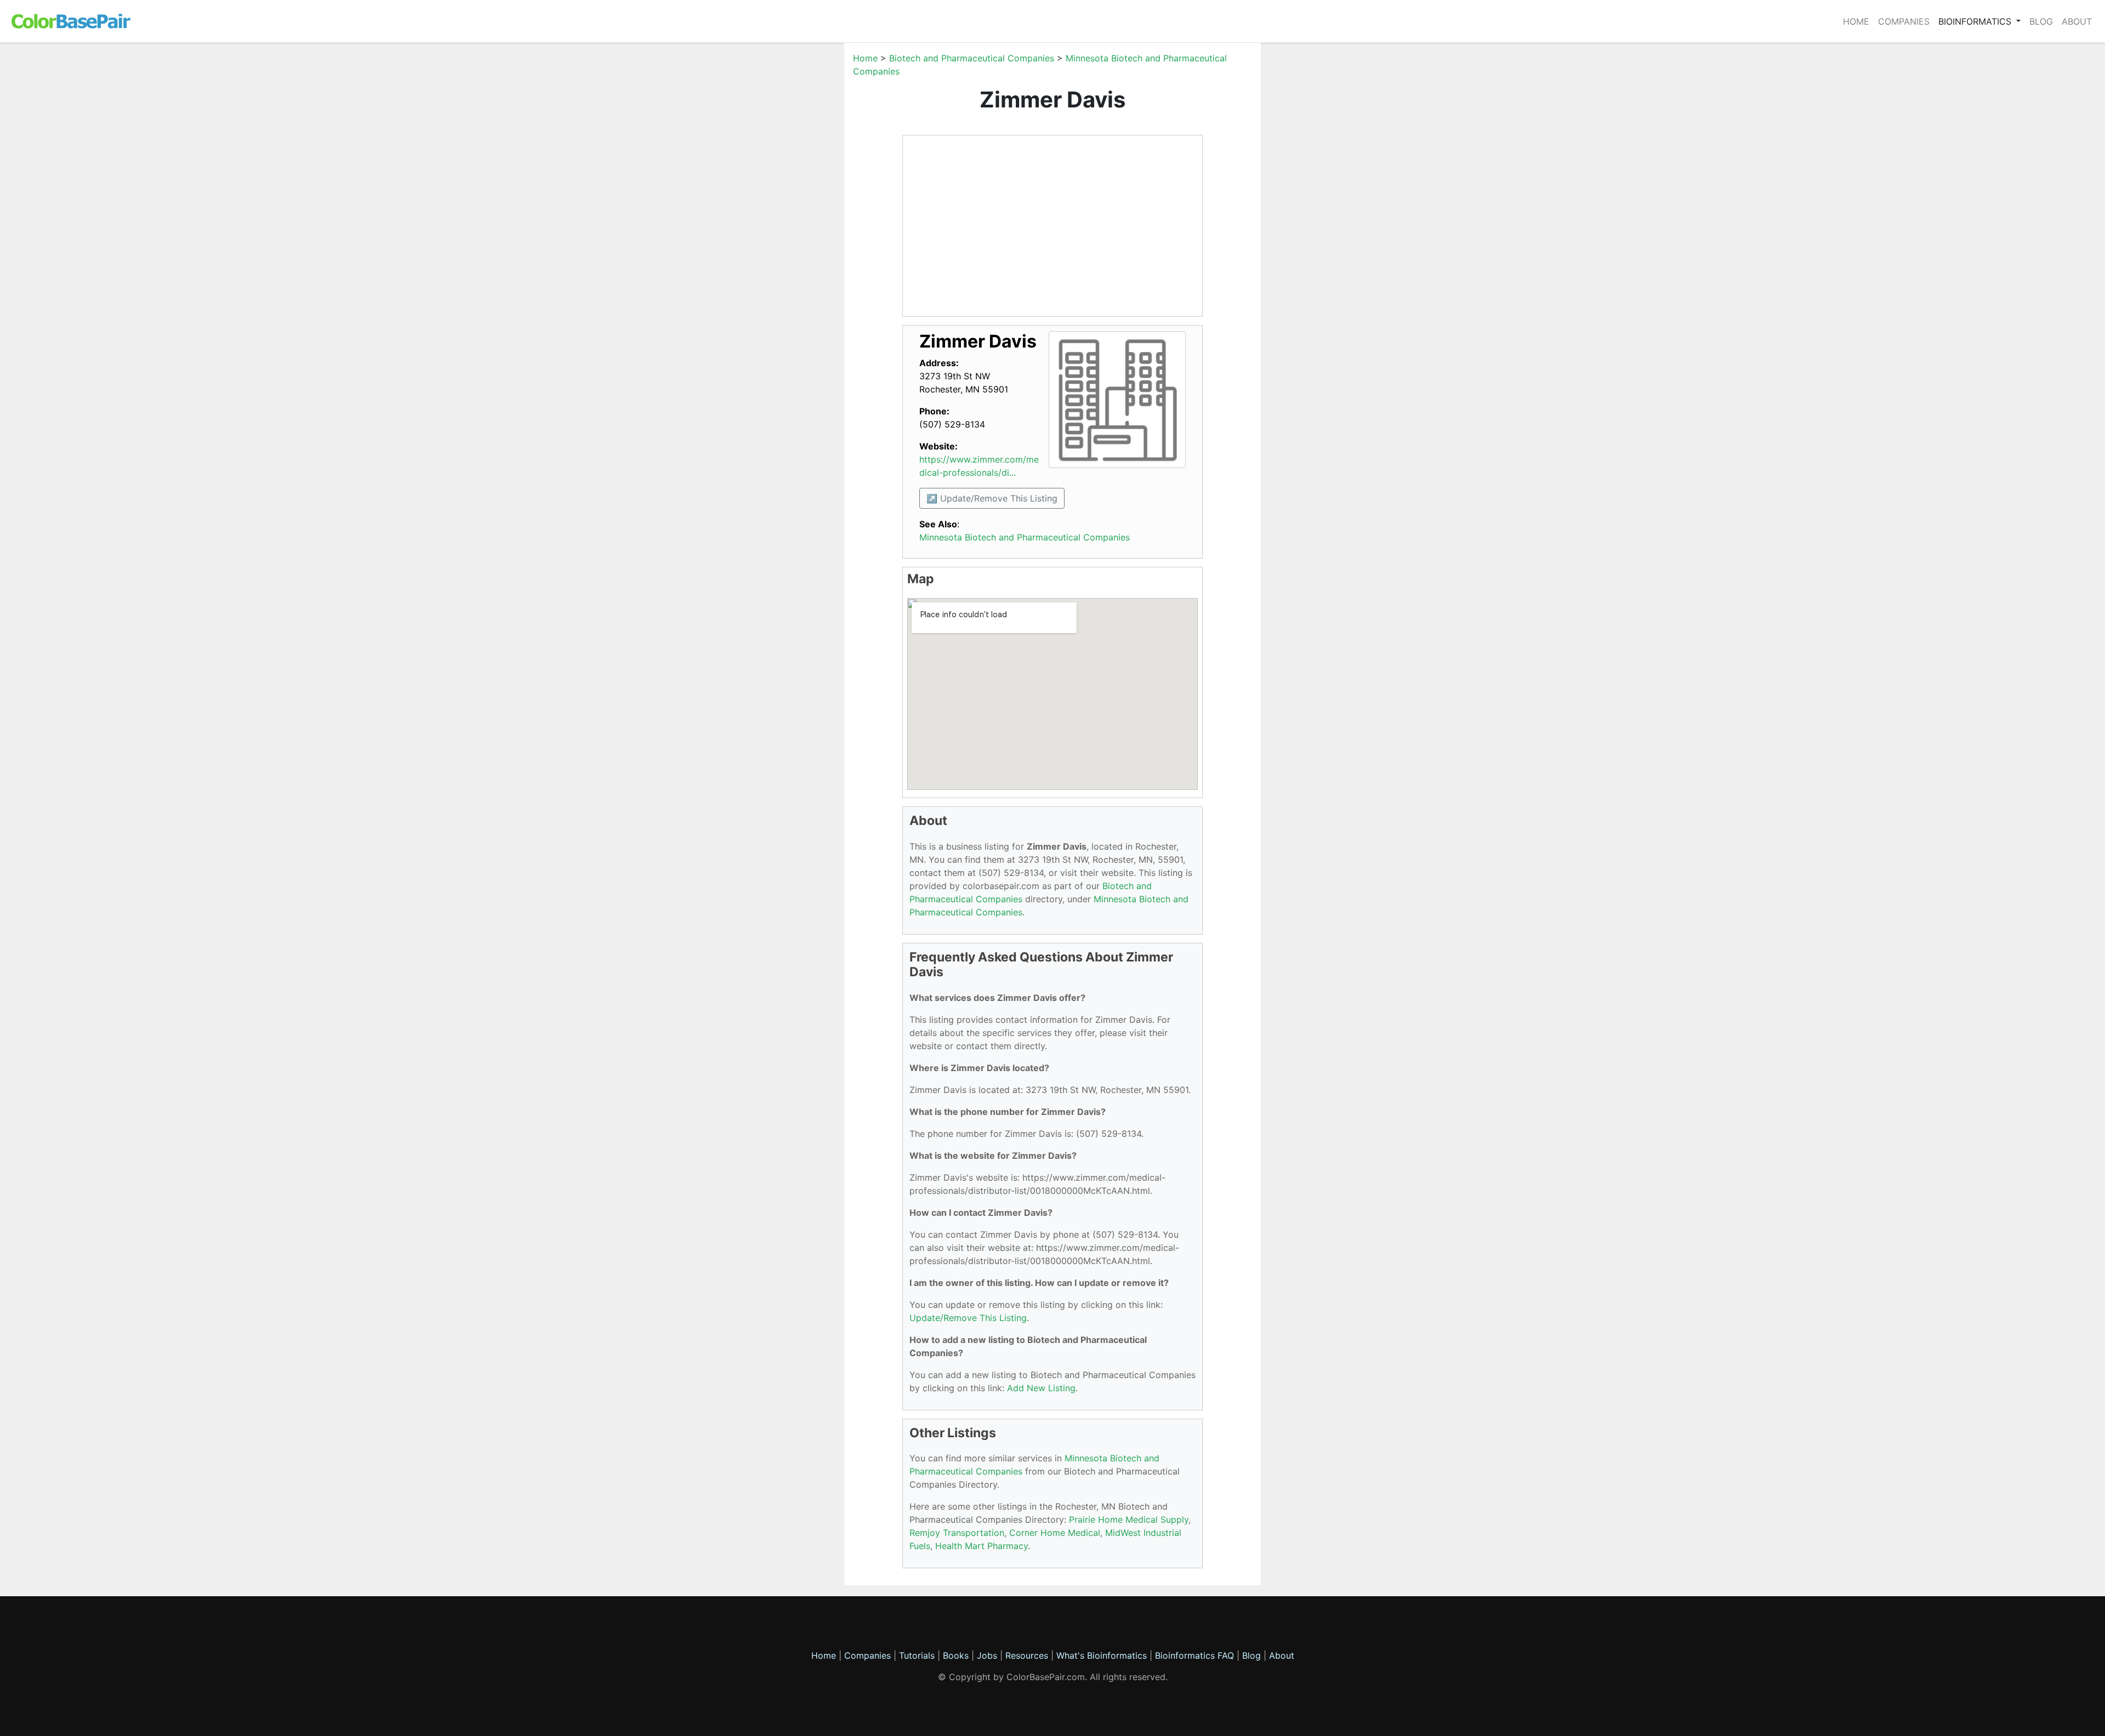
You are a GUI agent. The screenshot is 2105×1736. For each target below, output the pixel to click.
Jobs (987, 1655)
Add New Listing (1041, 1388)
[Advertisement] (792, 216)
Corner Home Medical (1055, 1533)
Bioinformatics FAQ (1196, 1655)
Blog (2041, 21)
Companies (1904, 21)
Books (956, 1655)
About (2077, 21)
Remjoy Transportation (957, 1533)
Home (1856, 21)
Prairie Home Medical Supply (1129, 1519)
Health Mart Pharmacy (982, 1546)
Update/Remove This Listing (968, 1318)
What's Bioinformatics (1102, 1655)
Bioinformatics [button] (1976, 21)
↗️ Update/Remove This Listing (992, 498)
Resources (1027, 1655)
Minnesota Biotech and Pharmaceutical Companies (1025, 537)
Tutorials (917, 1655)
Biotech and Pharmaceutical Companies (972, 58)
